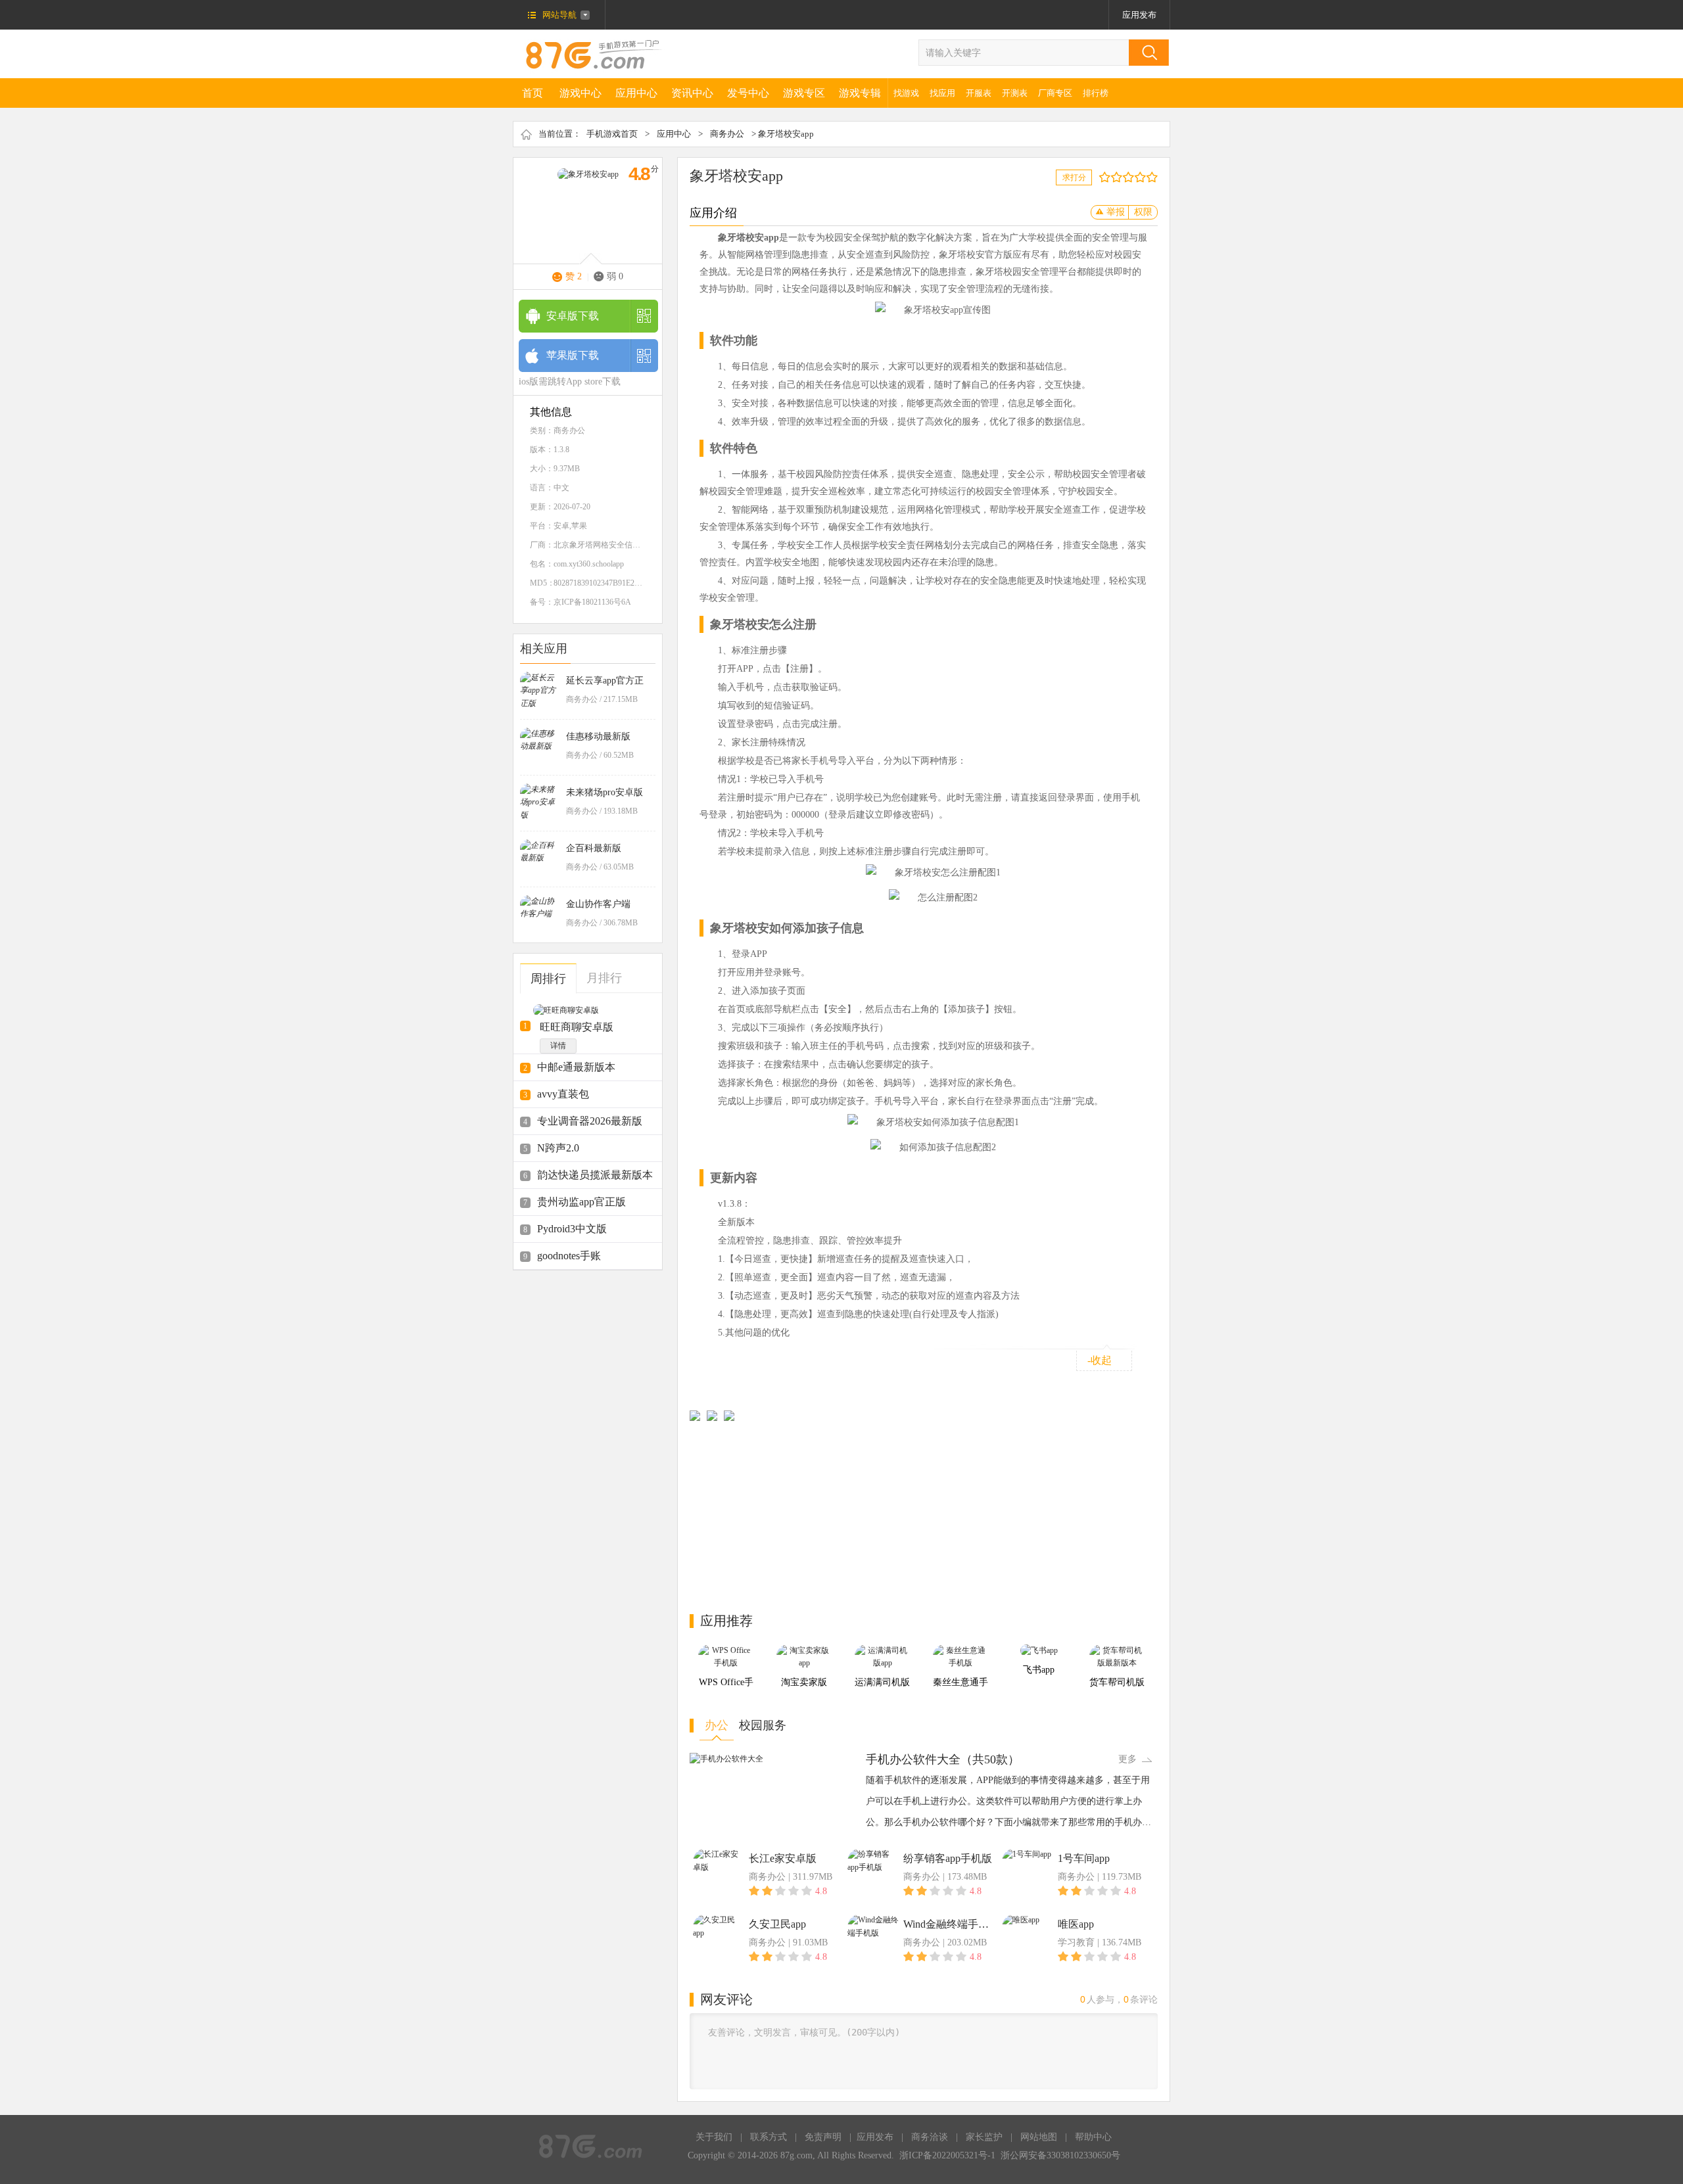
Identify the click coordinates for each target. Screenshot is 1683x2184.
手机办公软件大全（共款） (943, 1759)
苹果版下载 (573, 355)
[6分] (1131, 177)
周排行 (548, 979)
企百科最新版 (594, 848)
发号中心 (748, 93)
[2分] (1107, 177)
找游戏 (906, 93)
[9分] (1149, 177)
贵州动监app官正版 (581, 1202)
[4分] (1119, 177)
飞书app (1039, 1670)
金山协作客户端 (598, 904)
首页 (533, 93)
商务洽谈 (930, 2137)
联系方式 (769, 2137)
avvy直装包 (563, 1094)
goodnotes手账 (569, 1256)
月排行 (604, 978)
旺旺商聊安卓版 (577, 1027)
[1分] (1102, 177)
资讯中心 (692, 93)
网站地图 (1039, 2137)
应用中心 (636, 93)
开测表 (1015, 93)
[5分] (1125, 177)
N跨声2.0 (558, 1148)
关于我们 (714, 2137)
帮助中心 (1093, 2137)
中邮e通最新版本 (576, 1067)
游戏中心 (581, 93)
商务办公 (727, 134)
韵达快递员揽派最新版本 (595, 1175)
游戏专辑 (860, 93)
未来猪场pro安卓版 (604, 792)
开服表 (979, 93)
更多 (1127, 1759)
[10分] (1155, 177)
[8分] (1143, 177)
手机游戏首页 (612, 134)
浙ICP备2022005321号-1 (947, 2155)
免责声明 (823, 2137)
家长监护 (984, 2137)
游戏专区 (804, 93)
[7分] (1137, 177)
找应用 (942, 93)
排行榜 (1096, 93)
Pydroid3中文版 (572, 1229)
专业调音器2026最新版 (590, 1121)
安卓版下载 (573, 316)
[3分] (1113, 177)
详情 (558, 1046)
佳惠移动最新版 (598, 736)
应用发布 (1139, 15)
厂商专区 (1055, 93)
